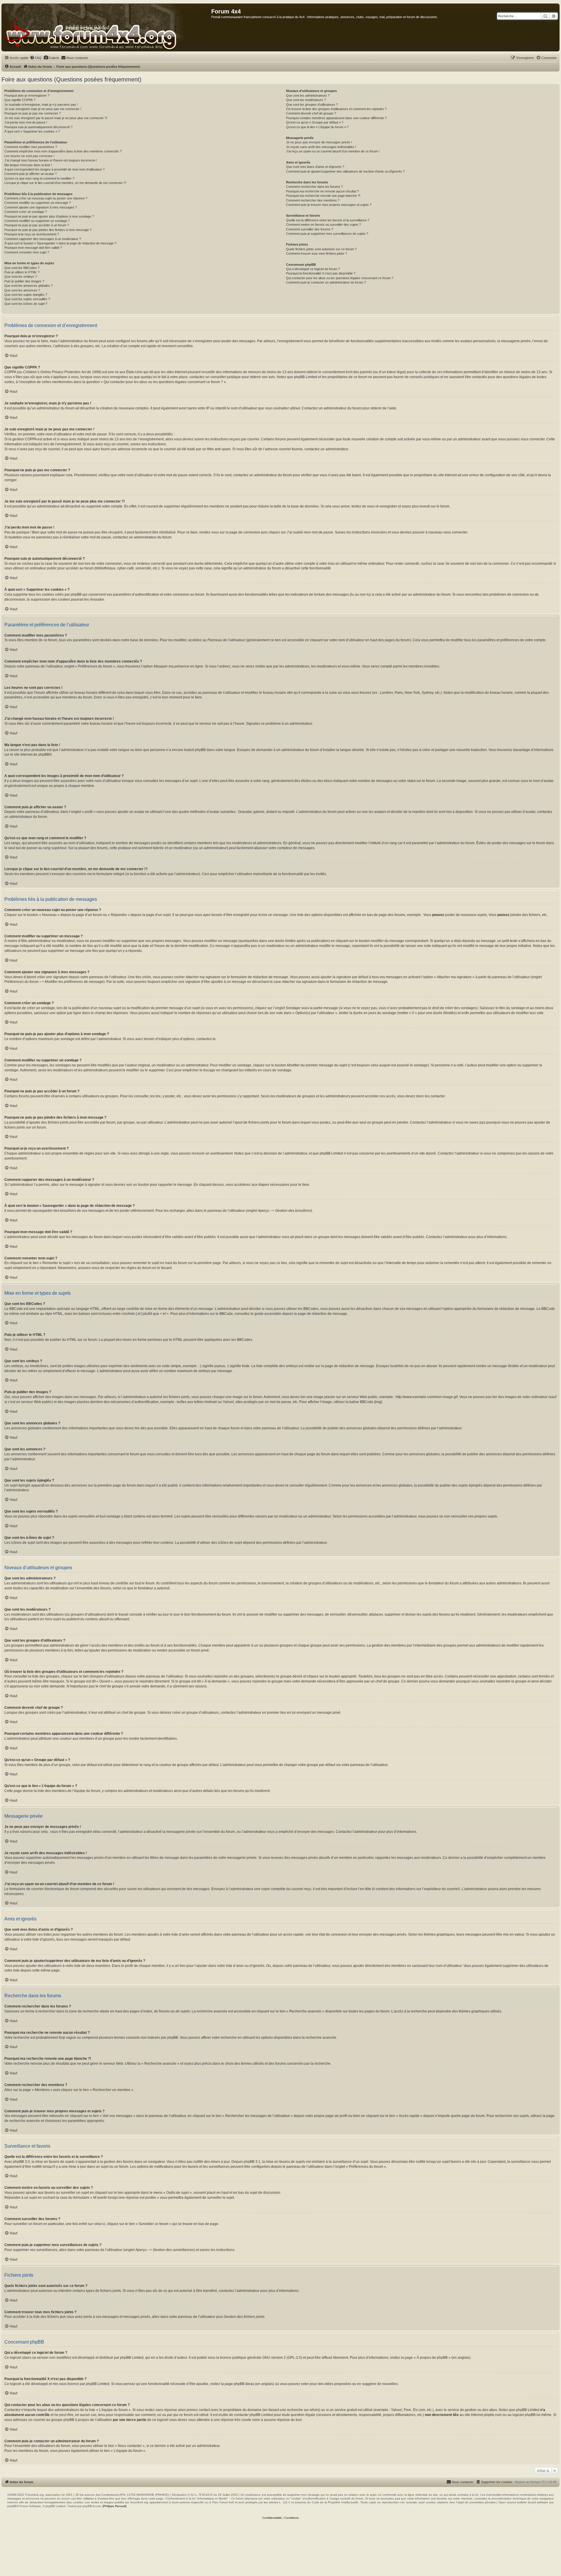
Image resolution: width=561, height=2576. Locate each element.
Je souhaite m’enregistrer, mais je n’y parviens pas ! (41, 105)
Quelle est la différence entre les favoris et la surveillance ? (328, 220)
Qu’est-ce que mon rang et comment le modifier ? (39, 178)
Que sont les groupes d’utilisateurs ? (312, 105)
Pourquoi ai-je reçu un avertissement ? (32, 234)
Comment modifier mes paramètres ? (31, 147)
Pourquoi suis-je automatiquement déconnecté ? (38, 127)
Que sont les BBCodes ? (22, 268)
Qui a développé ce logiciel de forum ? (313, 269)
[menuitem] (36, 58)
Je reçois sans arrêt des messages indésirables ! (321, 147)
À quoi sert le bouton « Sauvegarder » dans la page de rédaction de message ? (60, 243)
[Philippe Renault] (115, 2506)
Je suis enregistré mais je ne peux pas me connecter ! (43, 109)
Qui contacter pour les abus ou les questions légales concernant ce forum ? (340, 278)
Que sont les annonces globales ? (28, 286)
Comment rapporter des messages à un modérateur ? (43, 239)
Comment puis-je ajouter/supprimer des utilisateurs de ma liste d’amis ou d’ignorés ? (345, 171)
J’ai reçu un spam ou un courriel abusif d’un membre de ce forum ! (333, 151)
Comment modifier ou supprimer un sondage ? (37, 221)
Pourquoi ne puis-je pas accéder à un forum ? (37, 225)
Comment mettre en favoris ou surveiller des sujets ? (323, 225)
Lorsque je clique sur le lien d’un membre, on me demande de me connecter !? (65, 183)
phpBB (44, 755)
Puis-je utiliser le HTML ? (22, 272)
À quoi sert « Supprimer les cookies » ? (32, 131)
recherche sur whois (303, 2410)
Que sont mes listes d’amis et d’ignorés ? (315, 167)
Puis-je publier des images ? (24, 281)
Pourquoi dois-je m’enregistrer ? (27, 95)
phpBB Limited (132, 2358)
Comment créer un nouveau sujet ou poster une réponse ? (46, 198)
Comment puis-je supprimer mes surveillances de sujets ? (327, 234)
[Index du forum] (107, 27)
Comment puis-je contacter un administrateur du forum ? (326, 282)
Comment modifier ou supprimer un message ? (38, 203)
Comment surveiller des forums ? (310, 229)
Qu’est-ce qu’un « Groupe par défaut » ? (315, 122)
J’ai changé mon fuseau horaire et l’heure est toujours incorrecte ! (51, 160)
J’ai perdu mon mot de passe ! (26, 122)
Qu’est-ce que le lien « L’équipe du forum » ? (317, 127)
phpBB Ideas (244, 2384)
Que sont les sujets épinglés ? (26, 295)
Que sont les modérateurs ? (306, 100)
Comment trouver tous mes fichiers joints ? (316, 253)
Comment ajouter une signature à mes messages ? (41, 207)
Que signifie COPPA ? (20, 100)
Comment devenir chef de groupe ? (311, 113)
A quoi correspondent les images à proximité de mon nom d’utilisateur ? (54, 169)
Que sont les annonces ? (22, 290)
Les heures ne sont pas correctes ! (29, 156)
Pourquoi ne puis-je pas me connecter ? (33, 113)
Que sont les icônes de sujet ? (26, 304)
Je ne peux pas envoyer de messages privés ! (319, 142)
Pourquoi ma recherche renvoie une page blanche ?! (323, 196)
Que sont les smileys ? (21, 277)
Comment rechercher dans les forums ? (314, 187)
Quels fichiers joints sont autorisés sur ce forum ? (321, 249)
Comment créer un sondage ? (26, 212)
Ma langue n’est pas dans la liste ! (28, 165)
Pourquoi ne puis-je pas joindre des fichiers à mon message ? (48, 230)
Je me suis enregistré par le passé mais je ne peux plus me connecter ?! (56, 118)
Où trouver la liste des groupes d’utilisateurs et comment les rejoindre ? (336, 109)
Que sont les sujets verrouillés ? (27, 299)
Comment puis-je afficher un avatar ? (31, 174)
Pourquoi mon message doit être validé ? (33, 248)
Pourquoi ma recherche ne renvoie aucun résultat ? (322, 191)
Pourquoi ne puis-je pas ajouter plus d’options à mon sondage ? (49, 216)
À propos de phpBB (432, 2358)
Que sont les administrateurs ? (308, 95)
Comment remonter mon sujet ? (27, 252)
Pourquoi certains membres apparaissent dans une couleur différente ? (336, 118)
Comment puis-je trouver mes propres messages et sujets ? (329, 205)
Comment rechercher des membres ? (313, 200)
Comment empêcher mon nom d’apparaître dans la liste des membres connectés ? (63, 151)
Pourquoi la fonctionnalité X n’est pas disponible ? (321, 273)
